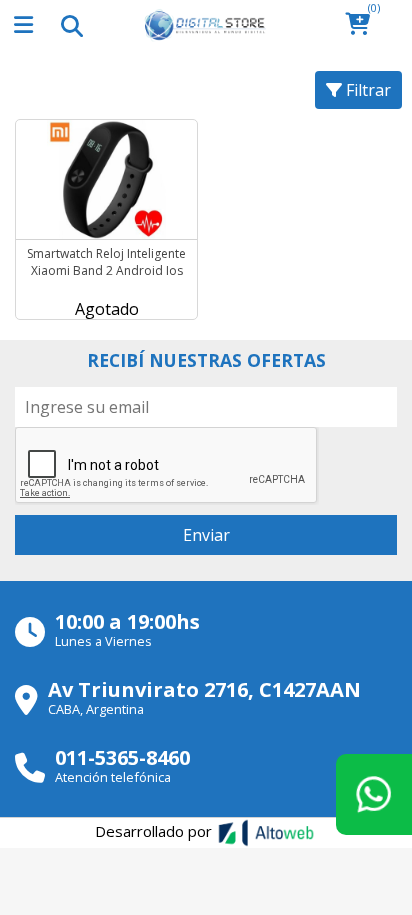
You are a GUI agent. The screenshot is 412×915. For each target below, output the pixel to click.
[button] (363, 25)
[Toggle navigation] (71, 25)
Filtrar (366, 90)
